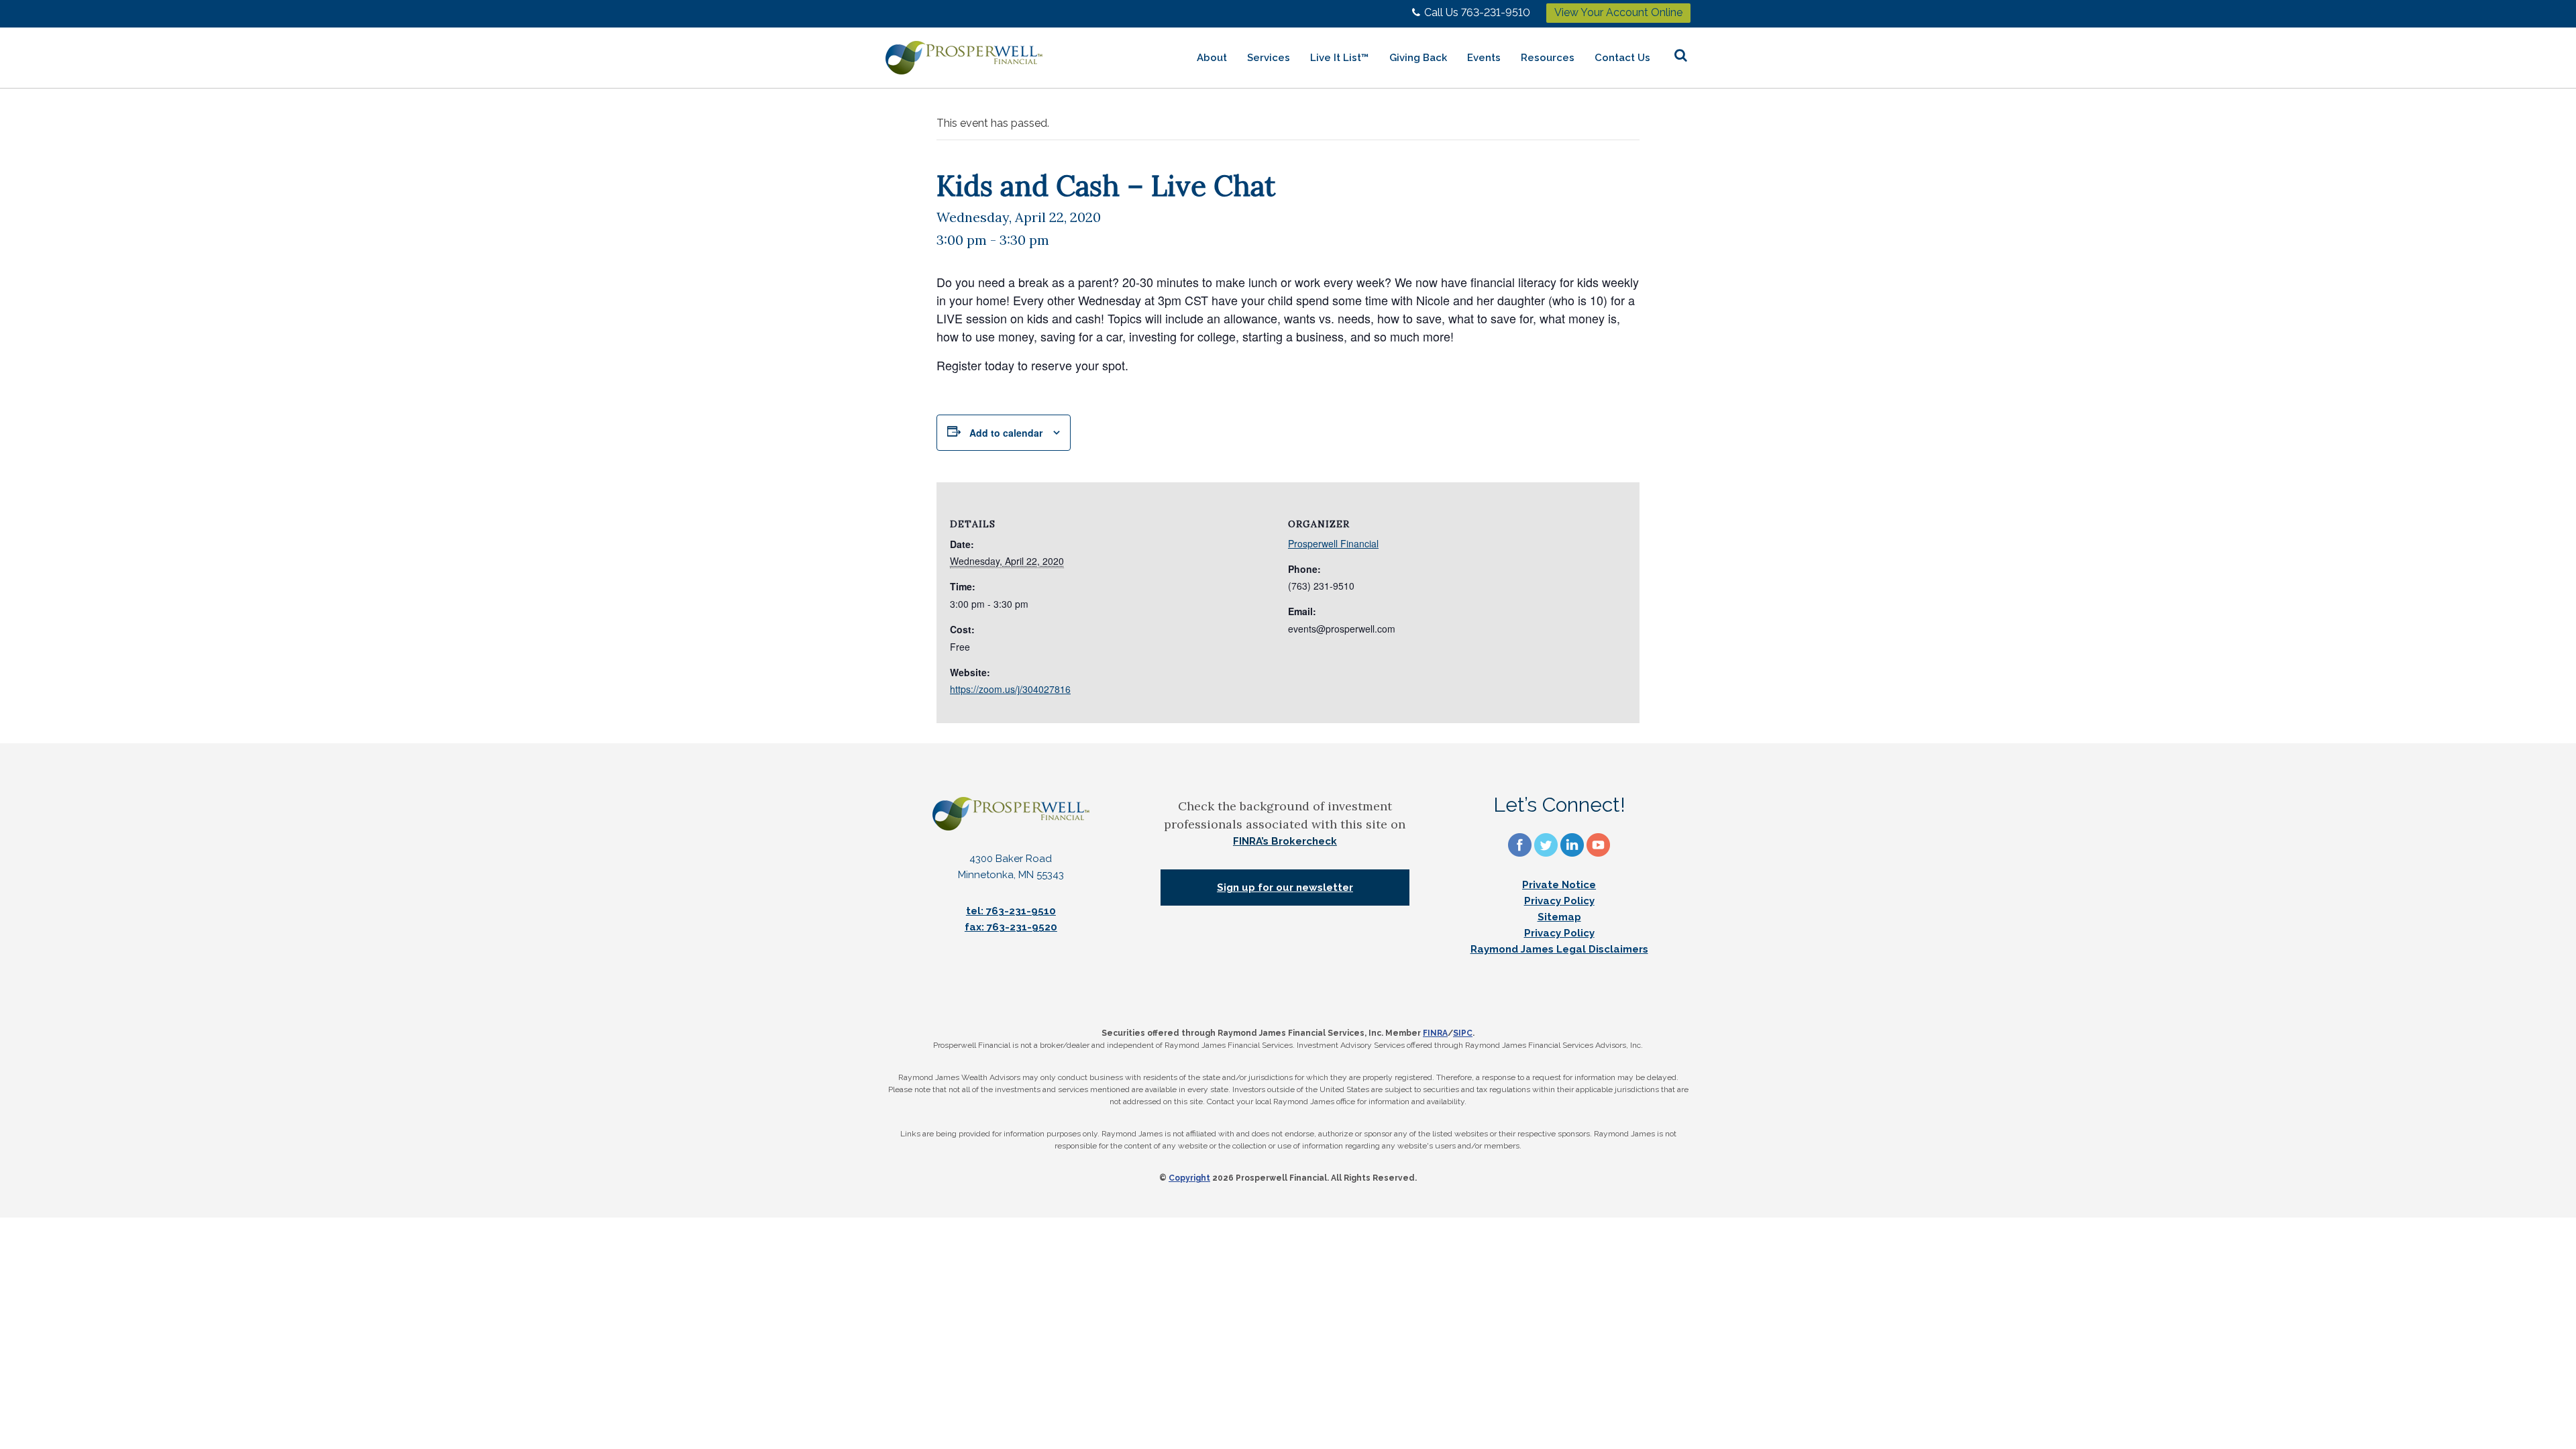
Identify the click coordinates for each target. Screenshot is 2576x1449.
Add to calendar (1006, 433)
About (1212, 58)
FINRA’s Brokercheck (1285, 841)
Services (1269, 58)
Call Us (1477, 12)
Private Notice (1559, 885)
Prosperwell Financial (1333, 543)
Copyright (1189, 1178)
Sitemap (1559, 917)
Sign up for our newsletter (1285, 888)
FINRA (1435, 1033)
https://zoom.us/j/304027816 (1010, 689)
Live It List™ (1340, 58)
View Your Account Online (1618, 12)
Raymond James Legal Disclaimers (1559, 949)
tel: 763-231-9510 (1011, 911)
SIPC (1463, 1033)
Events (1484, 58)
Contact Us (1622, 58)
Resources (1548, 58)
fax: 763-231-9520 (1011, 927)
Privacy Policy (1559, 901)
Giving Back (1418, 58)
